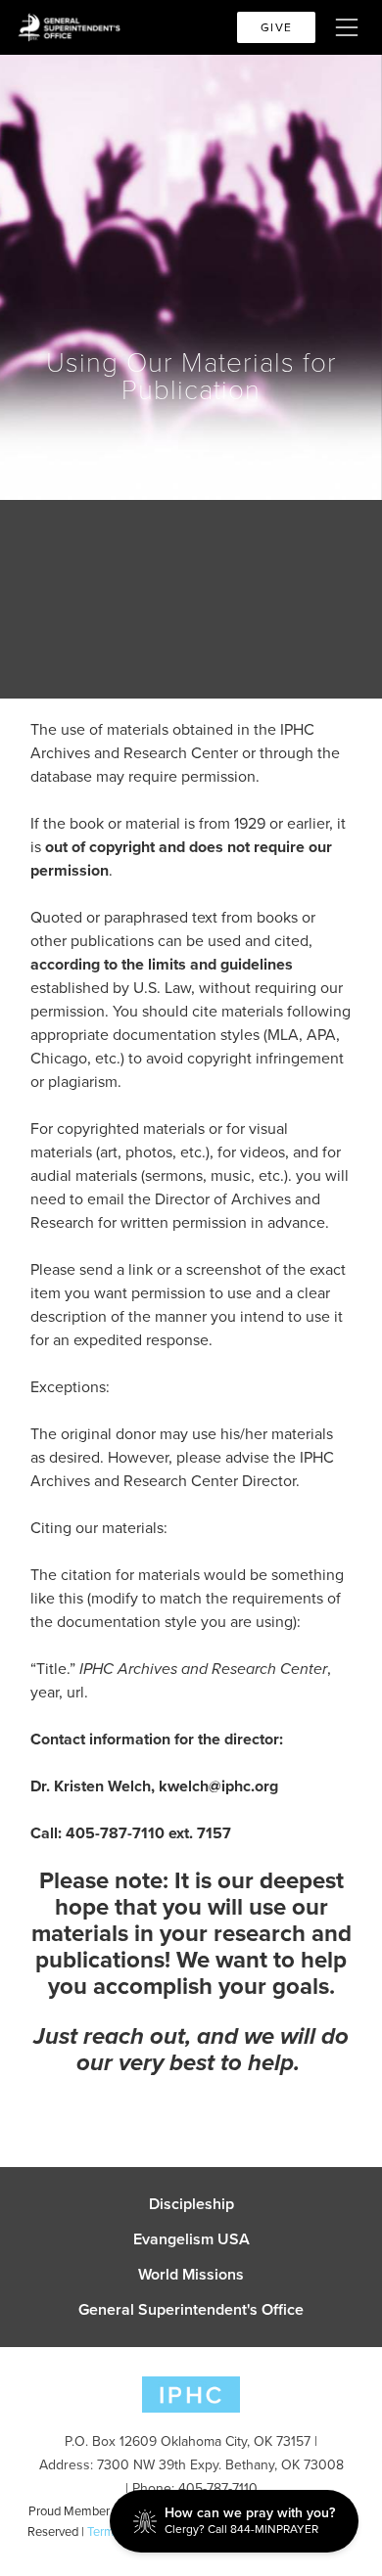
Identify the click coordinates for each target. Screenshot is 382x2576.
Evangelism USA (191, 2239)
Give (276, 27)
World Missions (191, 2275)
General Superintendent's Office (191, 2310)
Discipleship (191, 2204)
